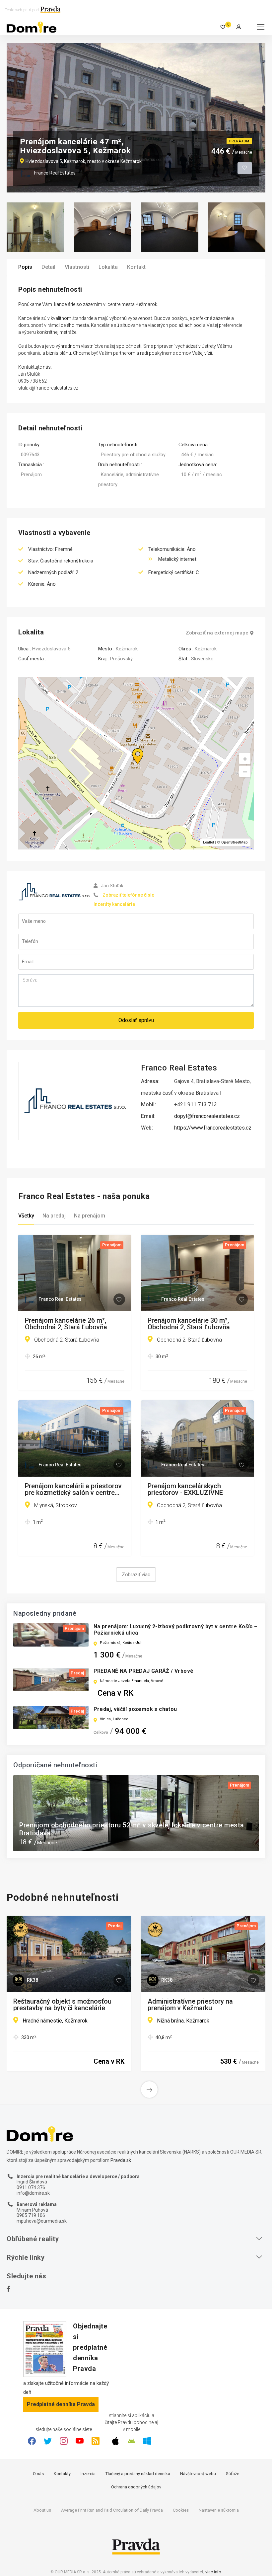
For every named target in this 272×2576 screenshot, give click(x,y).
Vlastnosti (77, 267)
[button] (245, 772)
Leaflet (208, 842)
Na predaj (54, 1216)
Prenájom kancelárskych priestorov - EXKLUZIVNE (185, 1489)
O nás (38, 2474)
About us (42, 2510)
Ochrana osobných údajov (136, 2487)
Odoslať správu (136, 1020)
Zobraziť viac (136, 1575)
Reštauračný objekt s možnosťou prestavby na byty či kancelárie (62, 2005)
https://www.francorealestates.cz (213, 1128)
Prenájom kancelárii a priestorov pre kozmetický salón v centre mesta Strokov (73, 1489)
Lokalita (108, 267)
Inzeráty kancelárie (114, 904)
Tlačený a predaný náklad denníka (138, 2474)
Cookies (181, 2510)
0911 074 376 (31, 2187)
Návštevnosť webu (198, 2474)
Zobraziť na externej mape (217, 633)
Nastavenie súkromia (219, 2510)
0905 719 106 (31, 2215)
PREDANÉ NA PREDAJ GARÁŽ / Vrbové (144, 1671)
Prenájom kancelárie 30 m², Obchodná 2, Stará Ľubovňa (189, 1324)
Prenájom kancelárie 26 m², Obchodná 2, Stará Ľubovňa (66, 1324)
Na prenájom (90, 1216)
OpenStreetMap (235, 842)
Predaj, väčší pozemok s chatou (135, 1709)
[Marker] (131, 748)
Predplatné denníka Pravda (61, 2404)
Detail (48, 267)
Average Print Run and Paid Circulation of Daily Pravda (112, 2510)
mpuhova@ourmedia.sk (42, 2221)
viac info (213, 2572)
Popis (25, 267)
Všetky (26, 1216)
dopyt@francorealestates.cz (207, 1116)
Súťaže (233, 2474)
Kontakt (136, 267)
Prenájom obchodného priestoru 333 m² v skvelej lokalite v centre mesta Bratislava (134, 1829)
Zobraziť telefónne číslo (129, 895)
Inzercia (88, 2474)
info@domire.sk (33, 2193)
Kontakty (62, 2474)
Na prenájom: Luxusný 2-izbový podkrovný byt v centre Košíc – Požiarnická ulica (176, 1630)
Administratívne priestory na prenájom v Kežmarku (190, 2005)
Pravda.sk (121, 2160)
